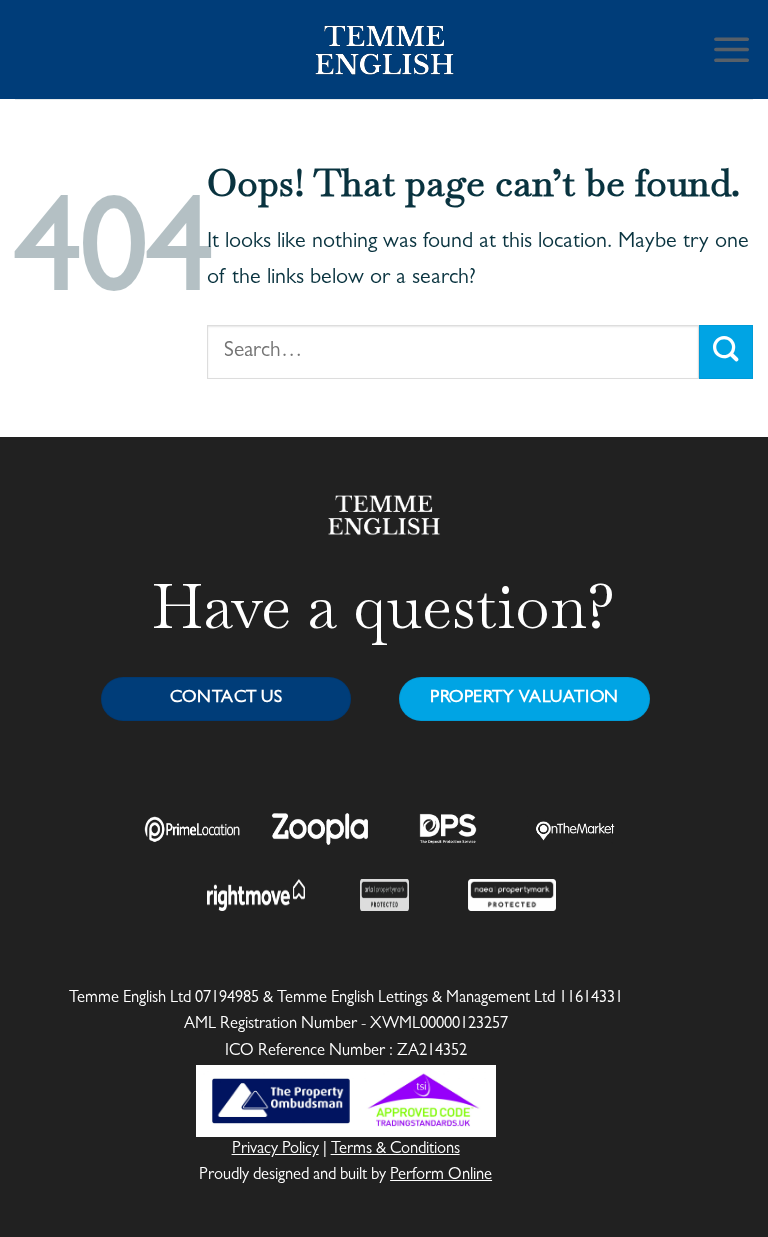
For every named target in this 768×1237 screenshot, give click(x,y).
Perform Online (441, 1176)
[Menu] (732, 49)
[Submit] (726, 351)
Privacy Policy (275, 1150)
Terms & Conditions (395, 1150)
